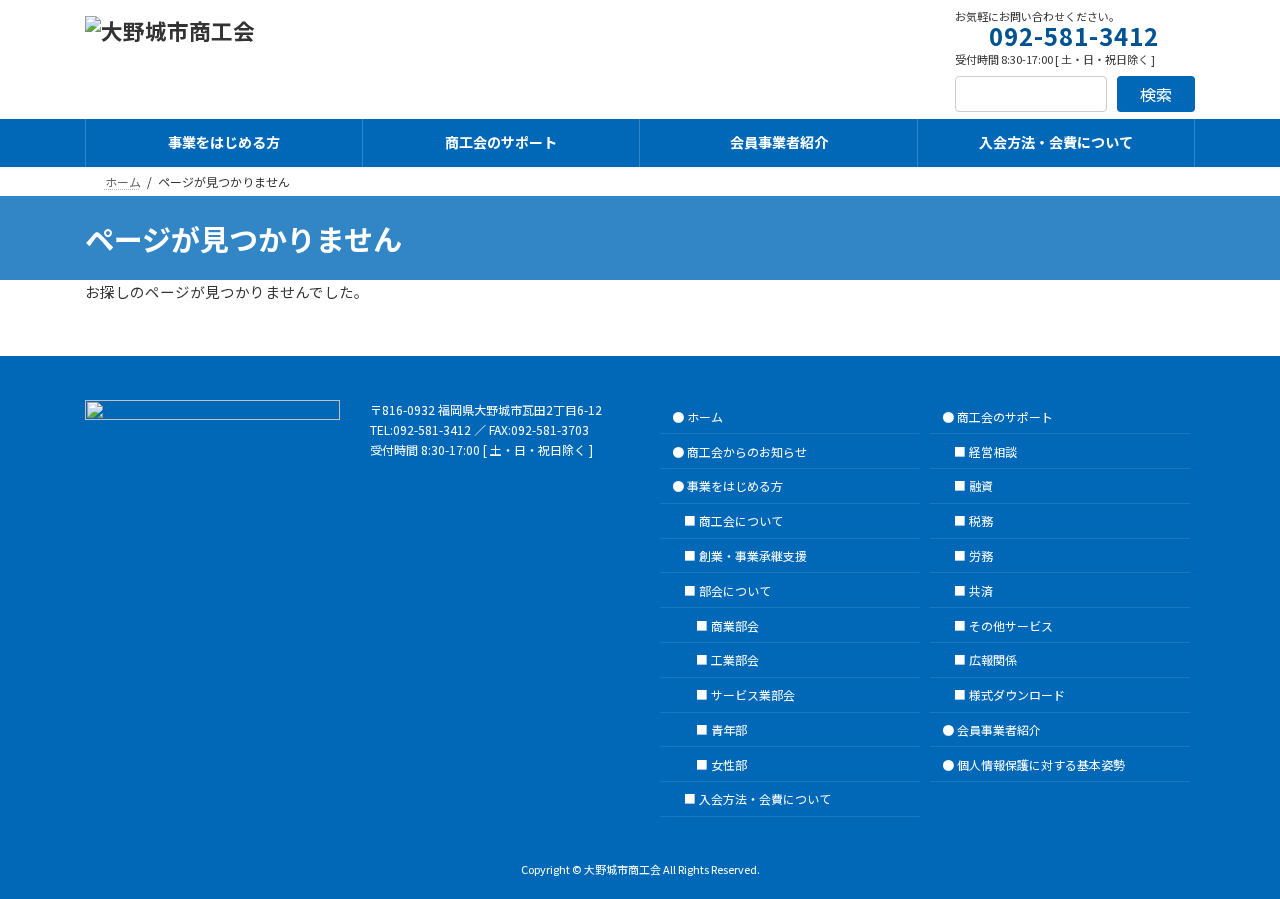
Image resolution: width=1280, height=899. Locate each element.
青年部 (729, 728)
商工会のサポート (1005, 415)
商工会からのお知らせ (747, 450)
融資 (981, 485)
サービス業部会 (753, 694)
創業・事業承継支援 (753, 555)
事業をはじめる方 (735, 485)
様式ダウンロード (1017, 694)
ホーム (705, 415)
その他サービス (1011, 624)
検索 (1156, 94)
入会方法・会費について (765, 798)
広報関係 (993, 659)
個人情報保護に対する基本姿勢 (1041, 763)
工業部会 (735, 659)
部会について (735, 589)
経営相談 (993, 450)
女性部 (729, 763)
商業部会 (735, 624)
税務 (981, 520)
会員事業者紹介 (999, 728)
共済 (981, 589)
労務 (981, 555)
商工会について (741, 520)
